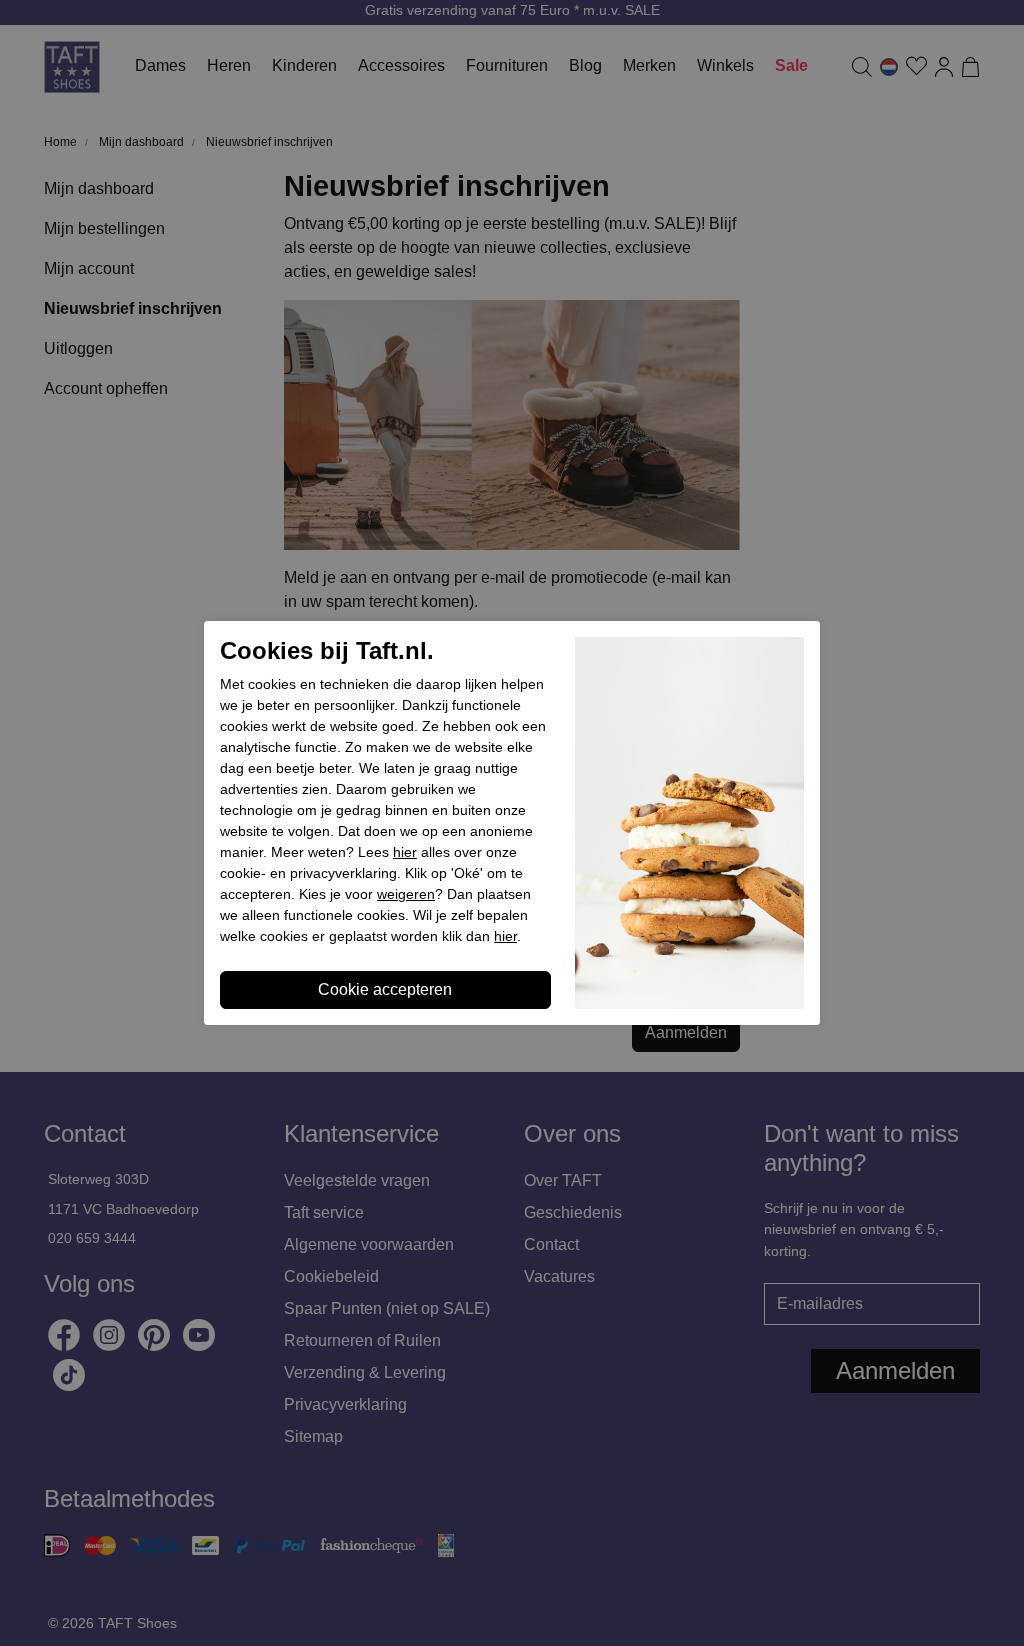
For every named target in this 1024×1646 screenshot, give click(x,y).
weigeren (406, 894)
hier (405, 852)
